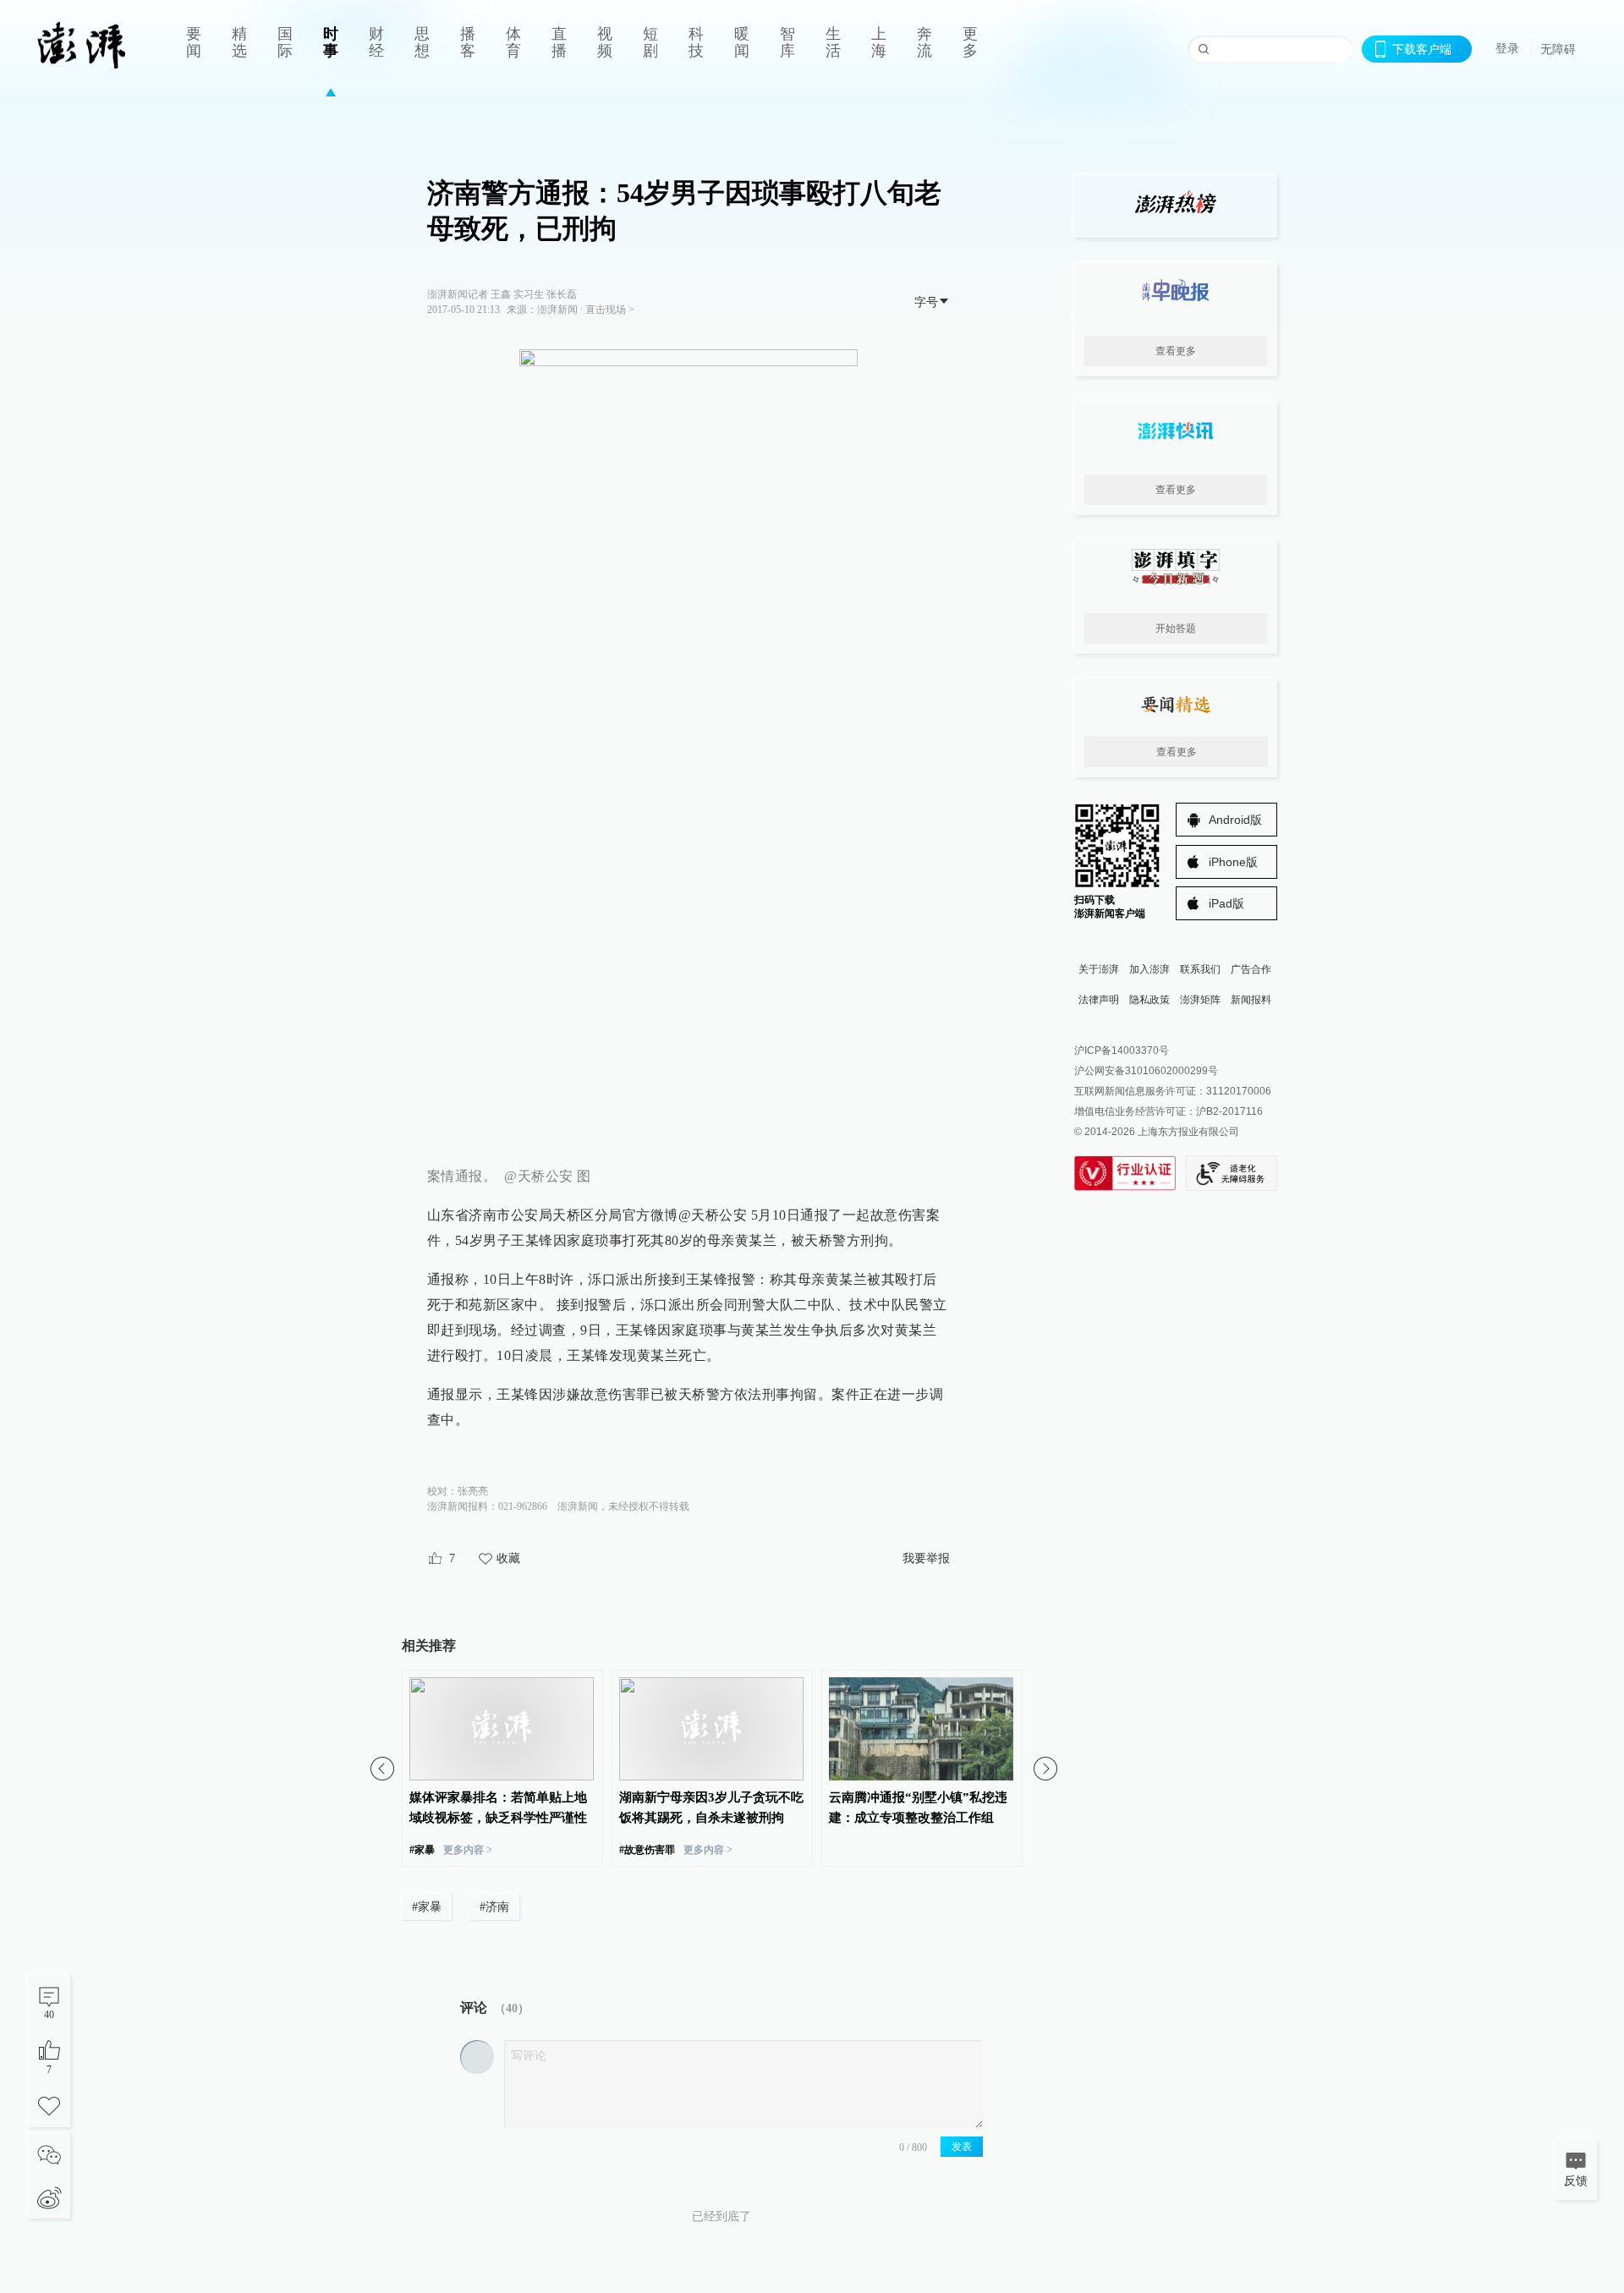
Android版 (1235, 820)
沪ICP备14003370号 (1122, 1051)
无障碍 (1558, 49)
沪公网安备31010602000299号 (1146, 1071)
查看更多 (1176, 351)
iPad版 (1226, 903)
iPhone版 (1233, 862)
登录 (1507, 48)
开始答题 (1176, 628)
